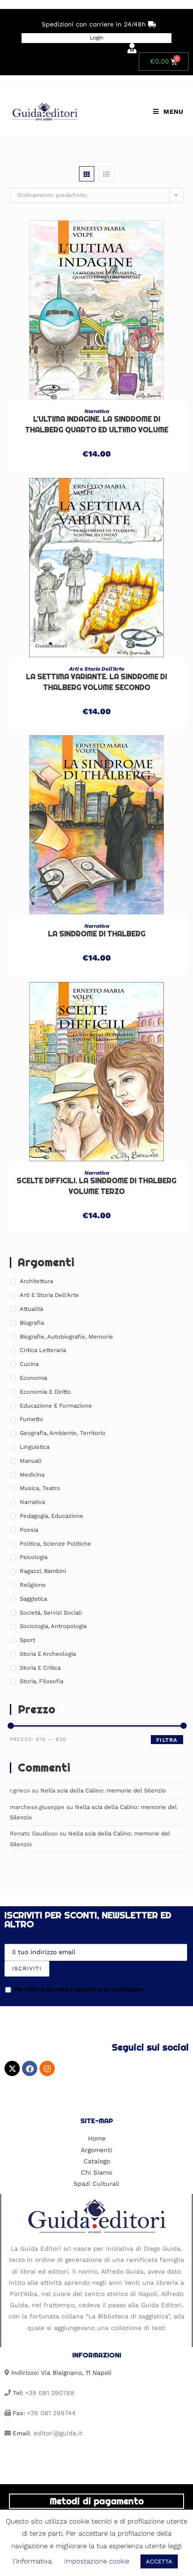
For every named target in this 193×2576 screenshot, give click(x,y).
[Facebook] (30, 2068)
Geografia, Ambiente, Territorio (63, 1433)
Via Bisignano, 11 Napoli (76, 2373)
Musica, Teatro (40, 1488)
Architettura (36, 1281)
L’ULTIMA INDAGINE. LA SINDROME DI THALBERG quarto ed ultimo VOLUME (97, 424)
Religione (33, 1585)
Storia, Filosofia (42, 1681)
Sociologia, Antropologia (53, 1626)
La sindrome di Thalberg (97, 934)
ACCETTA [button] (159, 2561)
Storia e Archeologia (48, 1654)
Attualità (31, 1309)
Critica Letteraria (43, 1350)
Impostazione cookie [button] (97, 2561)
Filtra (167, 1740)
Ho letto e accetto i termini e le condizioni (79, 1989)
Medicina (32, 1475)
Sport (27, 1640)
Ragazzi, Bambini (43, 1571)
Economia (33, 1378)
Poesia (29, 1530)
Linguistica (35, 1447)
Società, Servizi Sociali (51, 1613)
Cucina (29, 1364)
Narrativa (97, 411)
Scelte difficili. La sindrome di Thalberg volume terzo (96, 1186)
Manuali (31, 1461)
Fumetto (31, 1419)
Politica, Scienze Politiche (55, 1544)
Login (96, 38)
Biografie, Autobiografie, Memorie (66, 1337)
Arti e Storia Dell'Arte (97, 669)
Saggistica (33, 1599)
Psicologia (34, 1557)
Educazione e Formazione (56, 1406)
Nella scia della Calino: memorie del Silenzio (103, 1790)
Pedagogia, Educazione (52, 1516)
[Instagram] (47, 2068)
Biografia (32, 1323)
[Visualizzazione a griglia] (87, 174)
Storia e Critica (40, 1668)
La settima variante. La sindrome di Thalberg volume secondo (96, 682)
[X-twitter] (12, 2068)
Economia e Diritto (45, 1392)
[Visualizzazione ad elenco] (106, 174)
